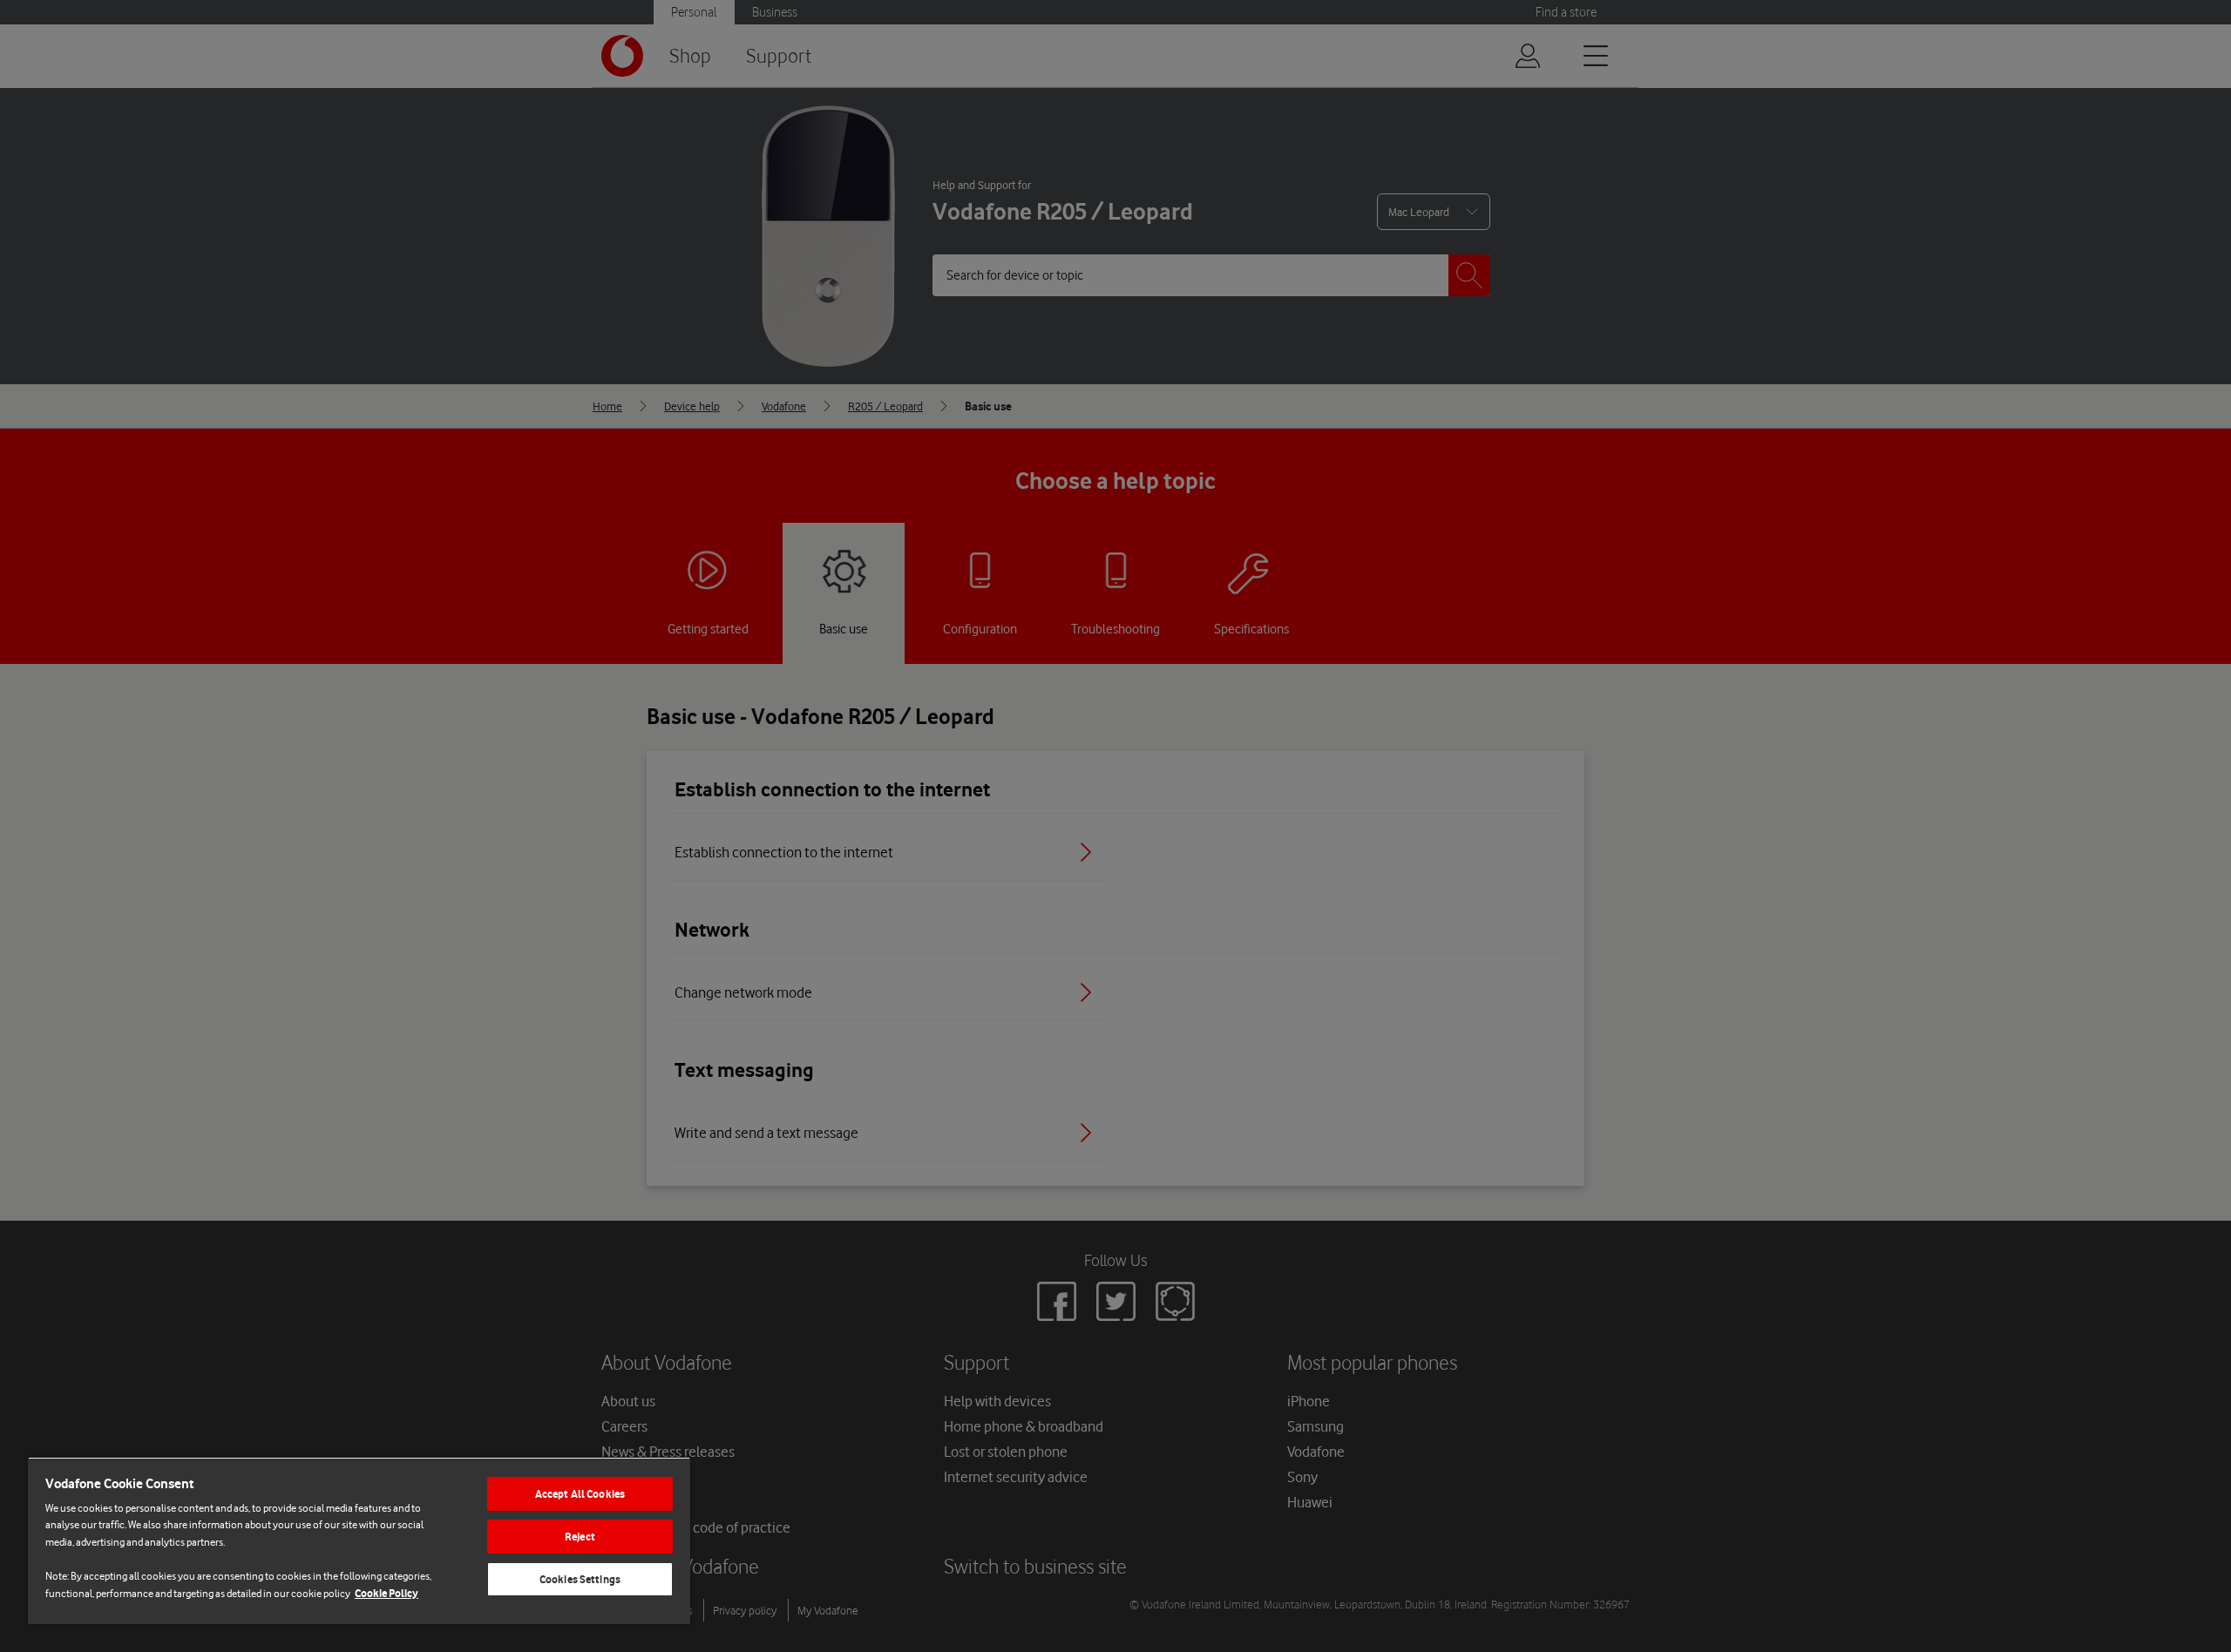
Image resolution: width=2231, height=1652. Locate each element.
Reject (580, 1537)
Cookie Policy (387, 1593)
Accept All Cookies (580, 1494)
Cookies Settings (580, 1579)
